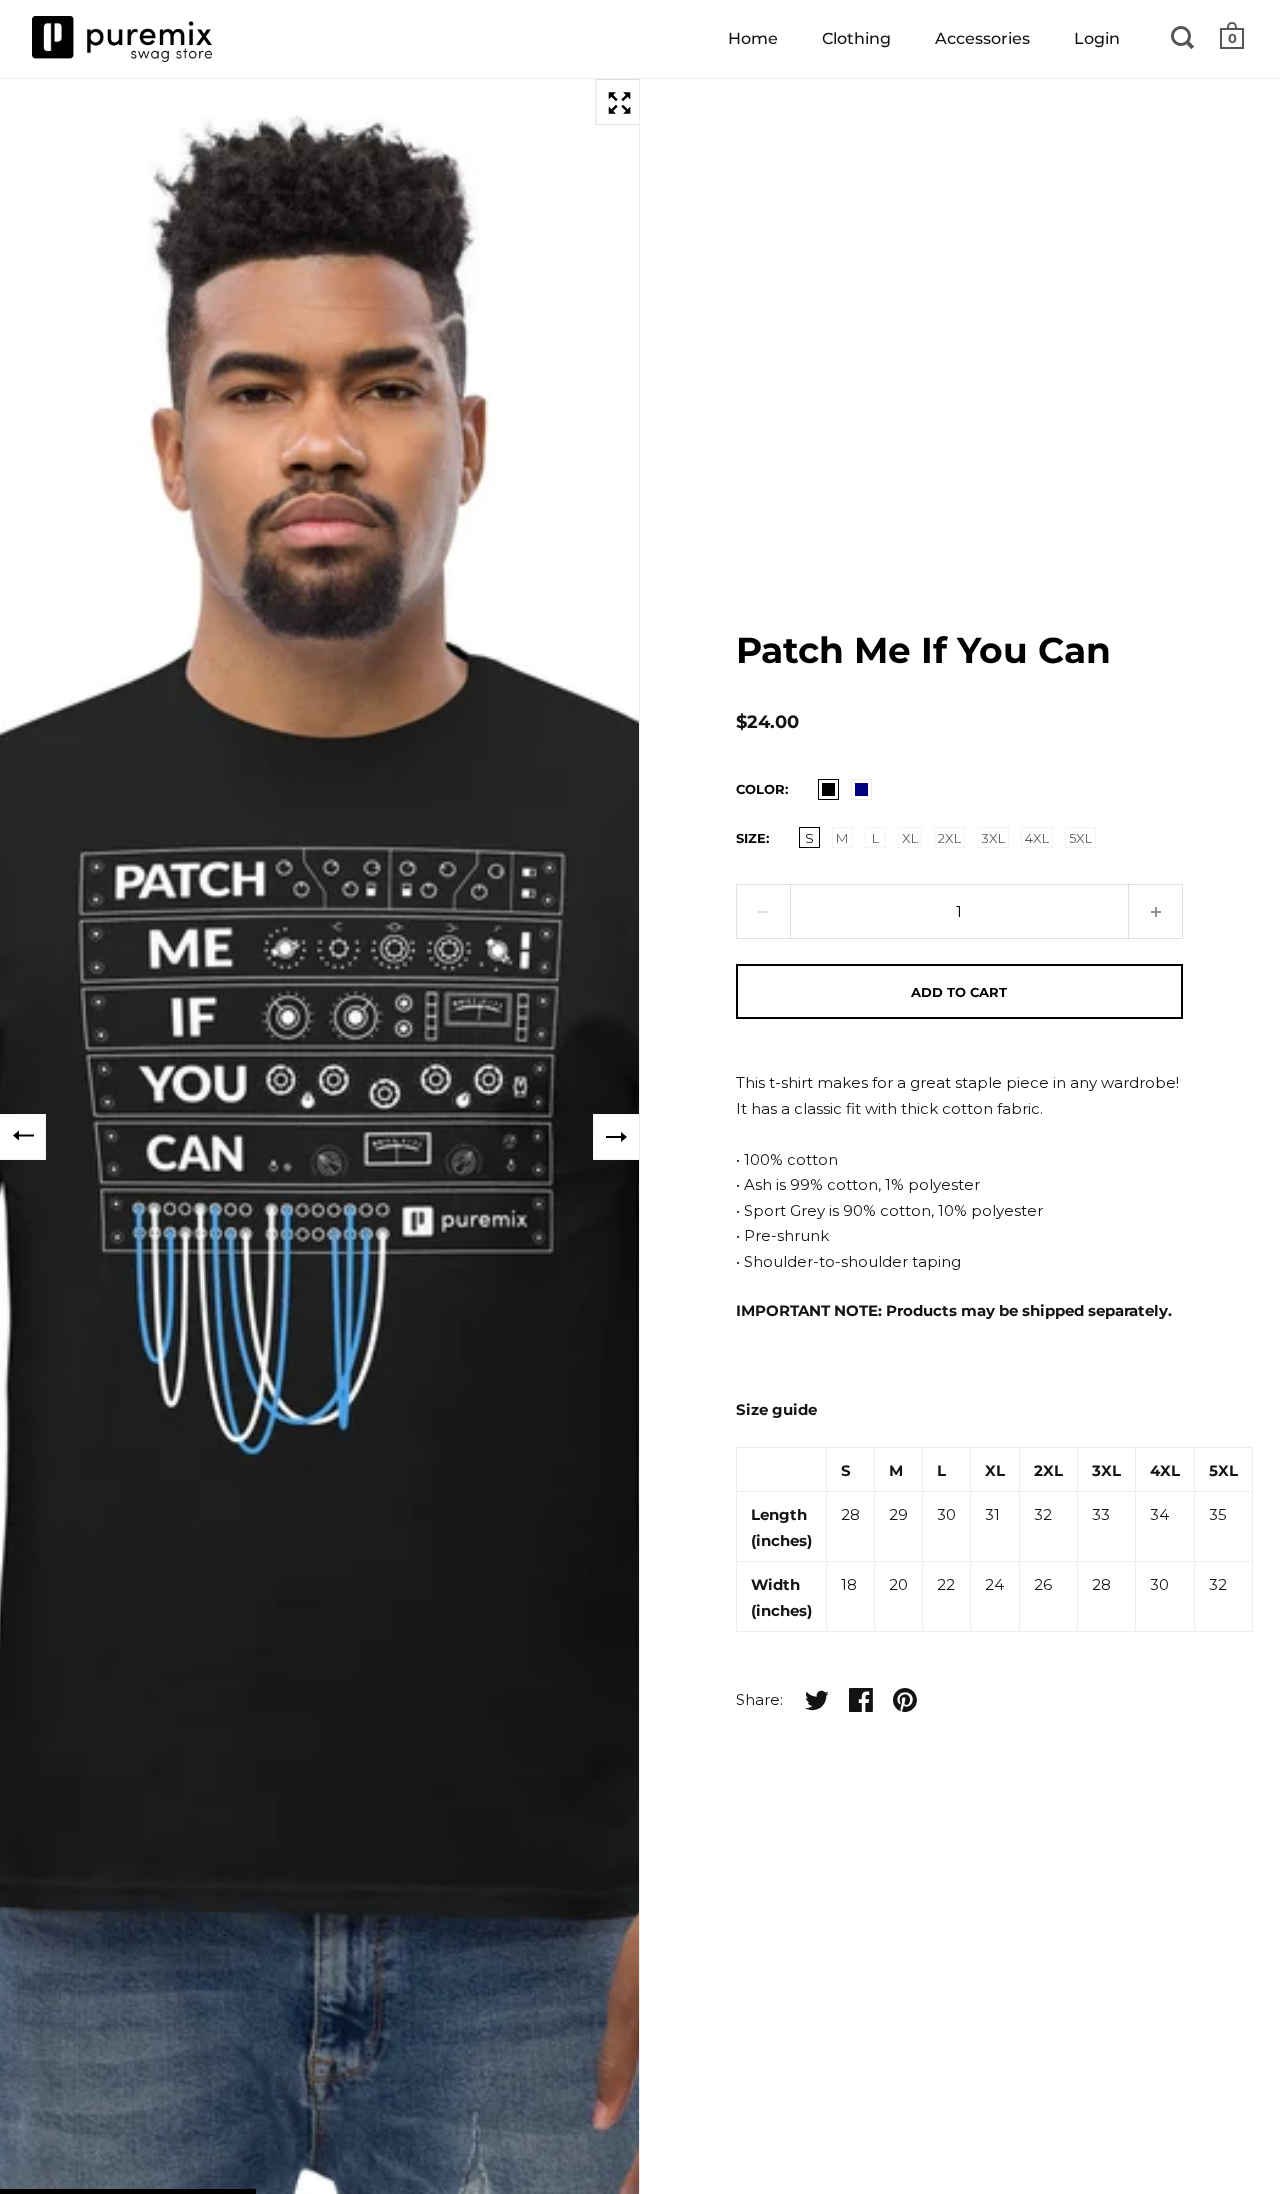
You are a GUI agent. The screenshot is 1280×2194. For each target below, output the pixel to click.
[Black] (828, 789)
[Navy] (861, 789)
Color (760, 789)
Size (751, 838)
